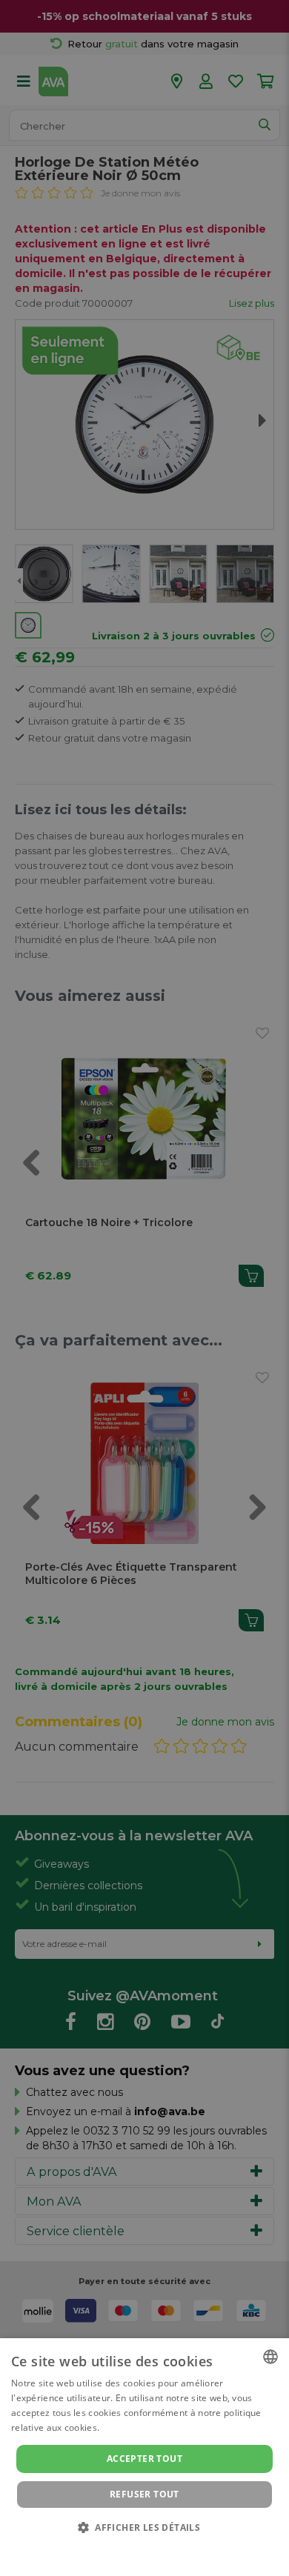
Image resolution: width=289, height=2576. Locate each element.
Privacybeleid (135, 2548)
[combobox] (270, 2357)
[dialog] (144, 2457)
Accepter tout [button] (144, 2459)
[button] (144, 2527)
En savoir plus (132, 2427)
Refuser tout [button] (144, 2494)
